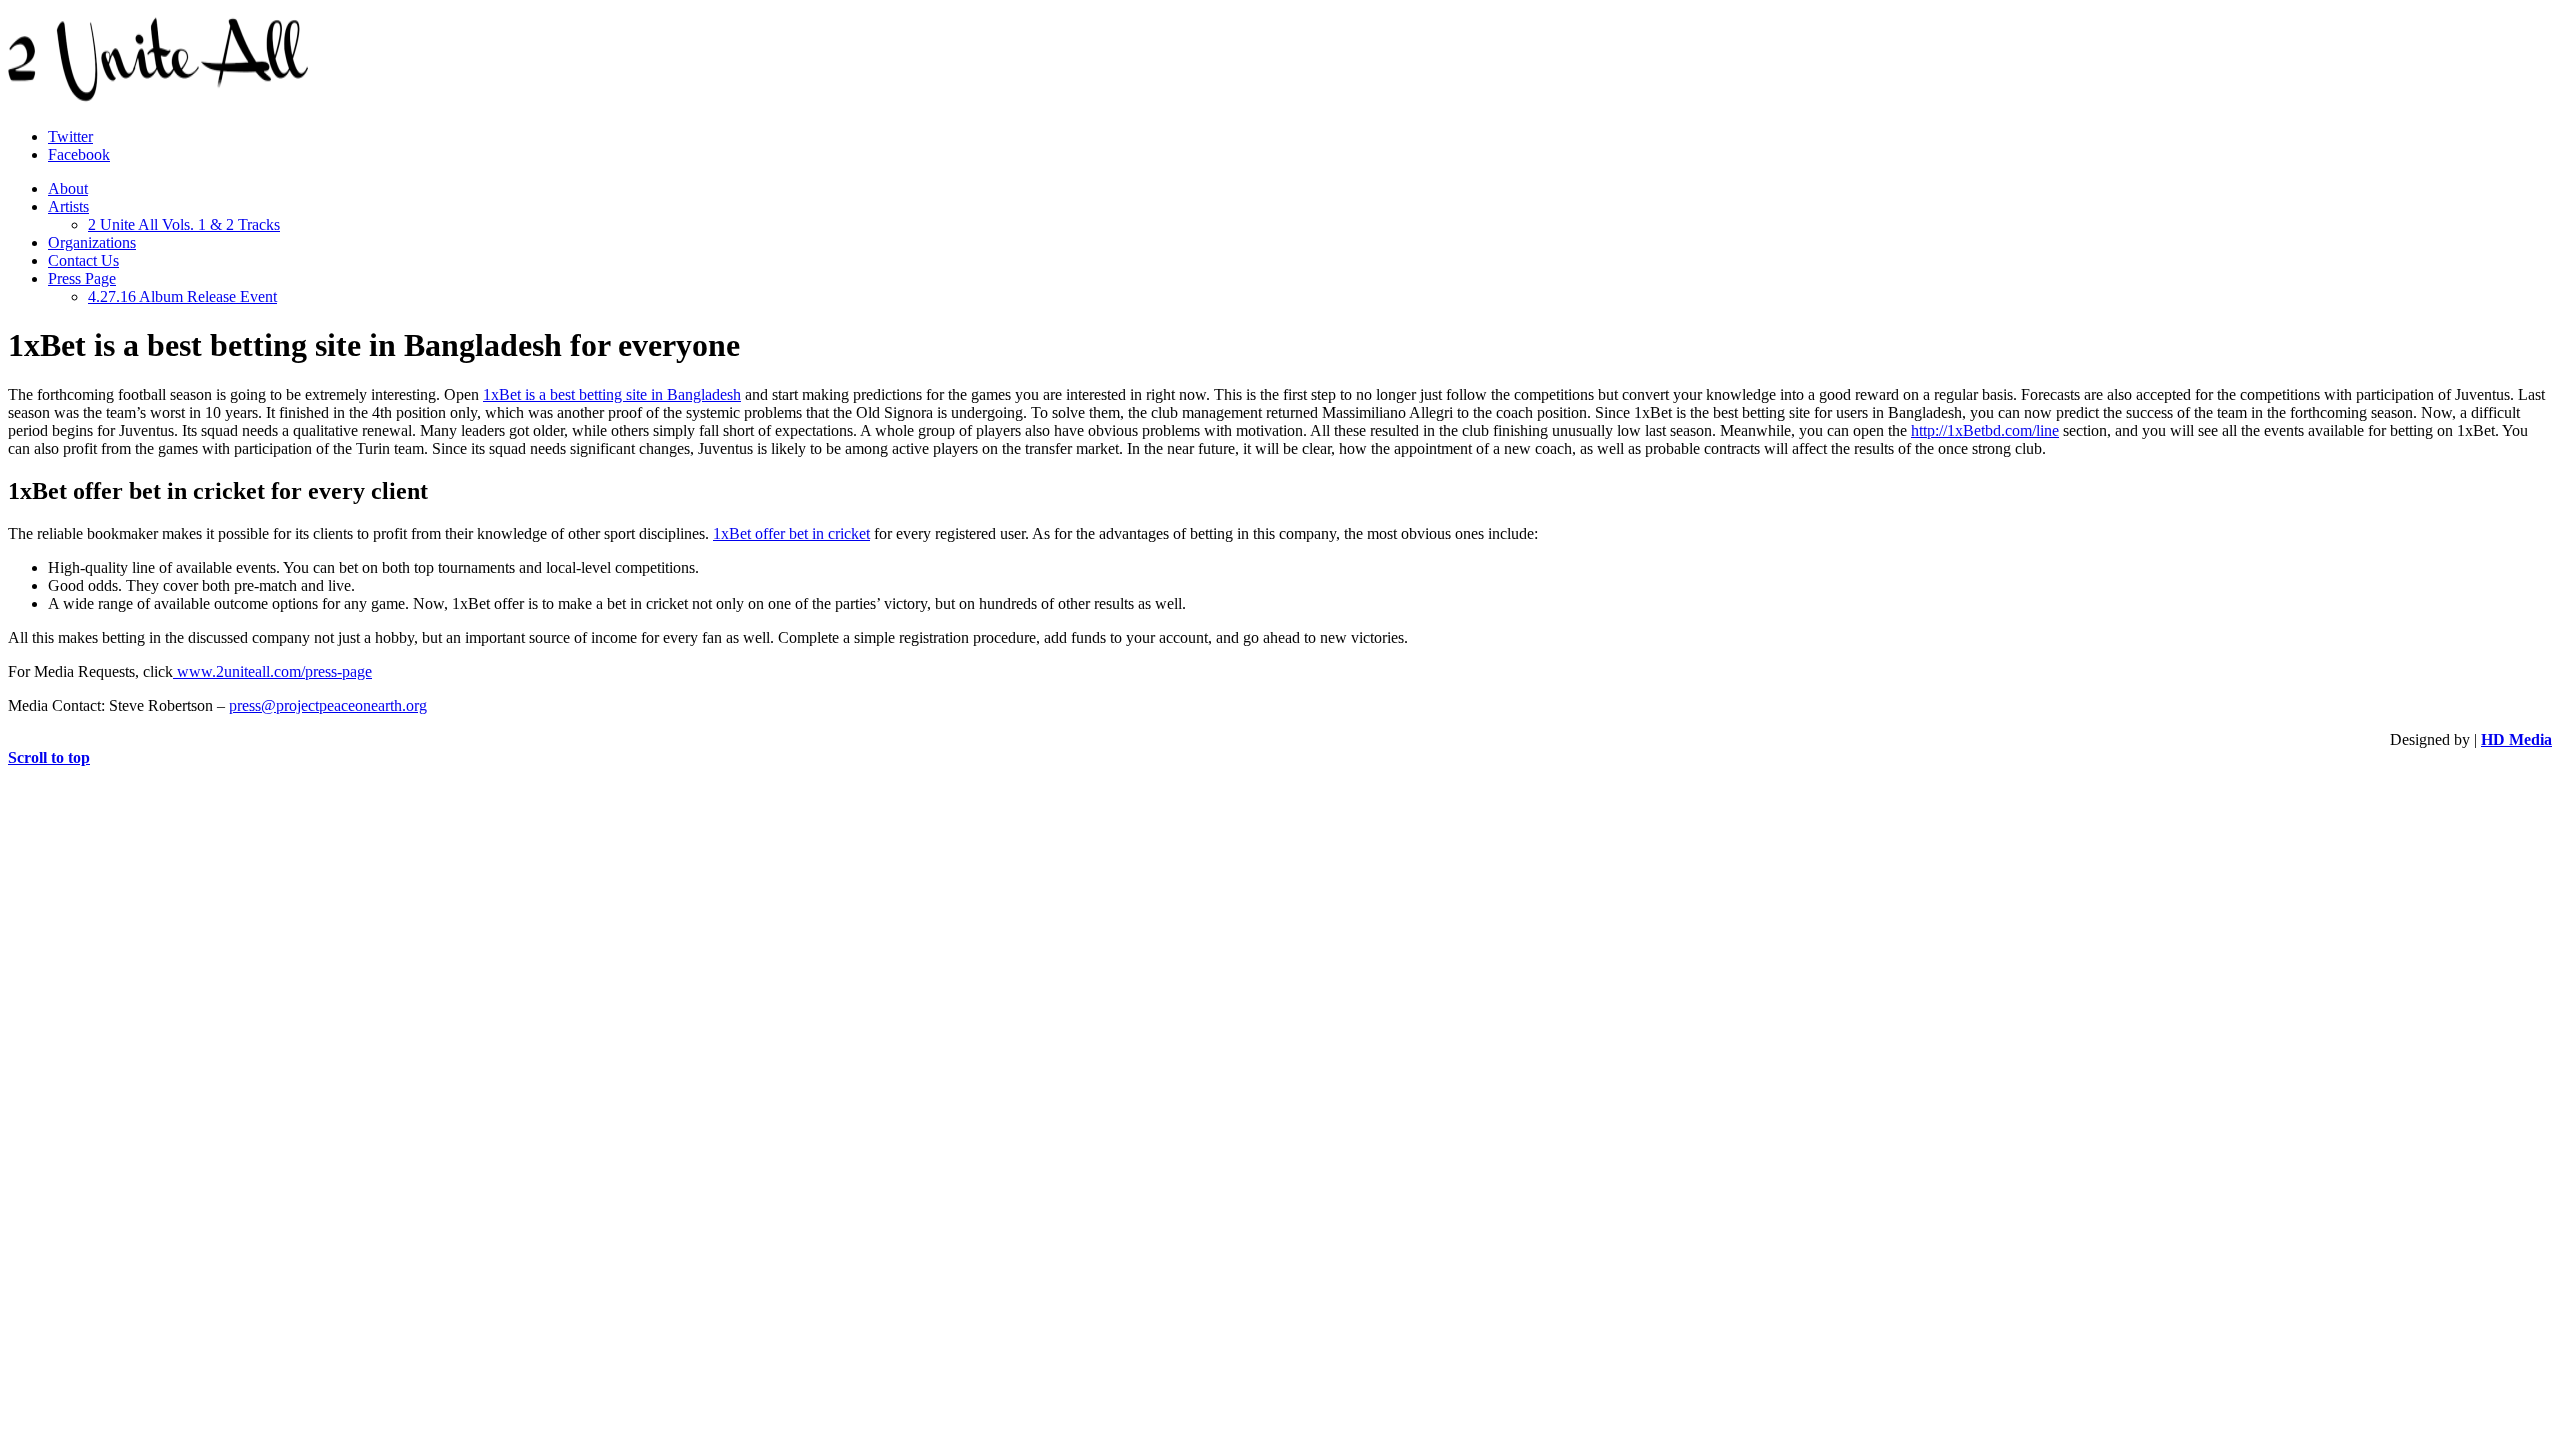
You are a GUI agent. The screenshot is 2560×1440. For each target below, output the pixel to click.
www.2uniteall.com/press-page (272, 671)
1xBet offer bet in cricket (791, 533)
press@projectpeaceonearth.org (328, 705)
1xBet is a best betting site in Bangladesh (612, 394)
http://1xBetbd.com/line (1985, 430)
